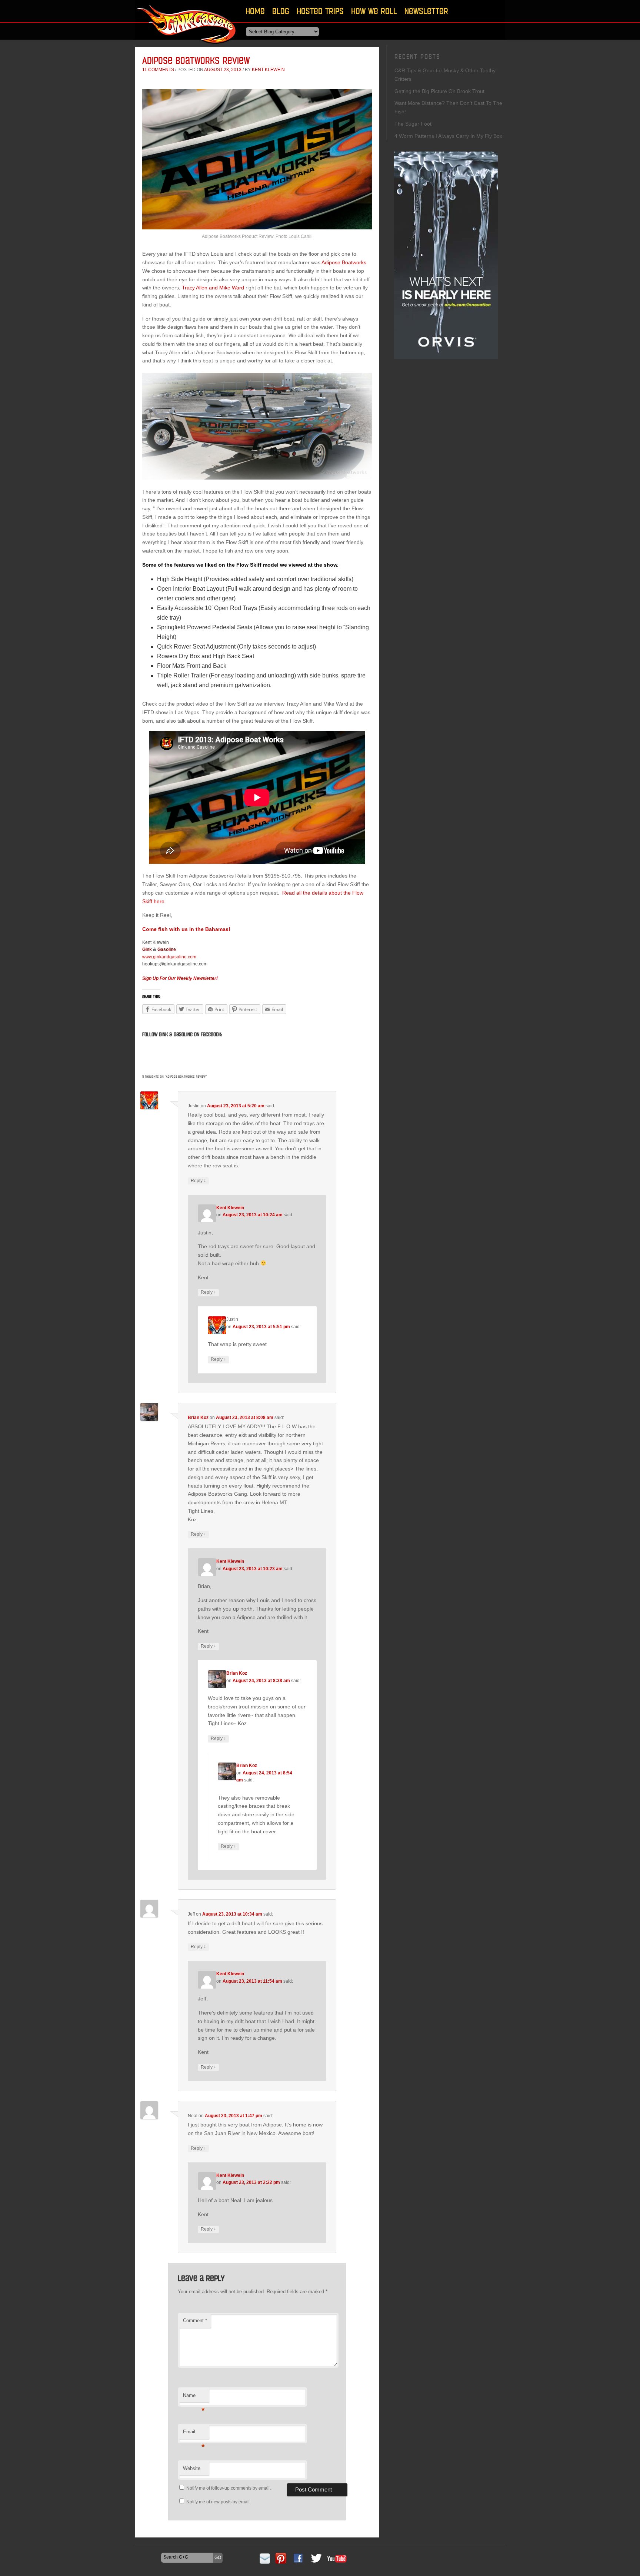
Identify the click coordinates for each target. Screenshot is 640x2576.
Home (255, 11)
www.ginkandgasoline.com (169, 957)
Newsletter (426, 11)
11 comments (158, 70)
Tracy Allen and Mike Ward (213, 288)
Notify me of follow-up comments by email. (229, 2488)
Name (194, 2398)
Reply (198, 1181)
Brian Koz (198, 1418)
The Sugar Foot (413, 124)
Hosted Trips (320, 11)
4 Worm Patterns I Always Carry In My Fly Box (448, 136)
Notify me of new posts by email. (219, 2502)
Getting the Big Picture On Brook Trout (439, 91)
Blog (281, 11)
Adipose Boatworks (344, 262)
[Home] (187, 46)
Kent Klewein (268, 70)
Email (194, 2434)
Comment (195, 2320)
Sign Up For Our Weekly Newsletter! (180, 978)
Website (192, 2468)
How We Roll (374, 11)
